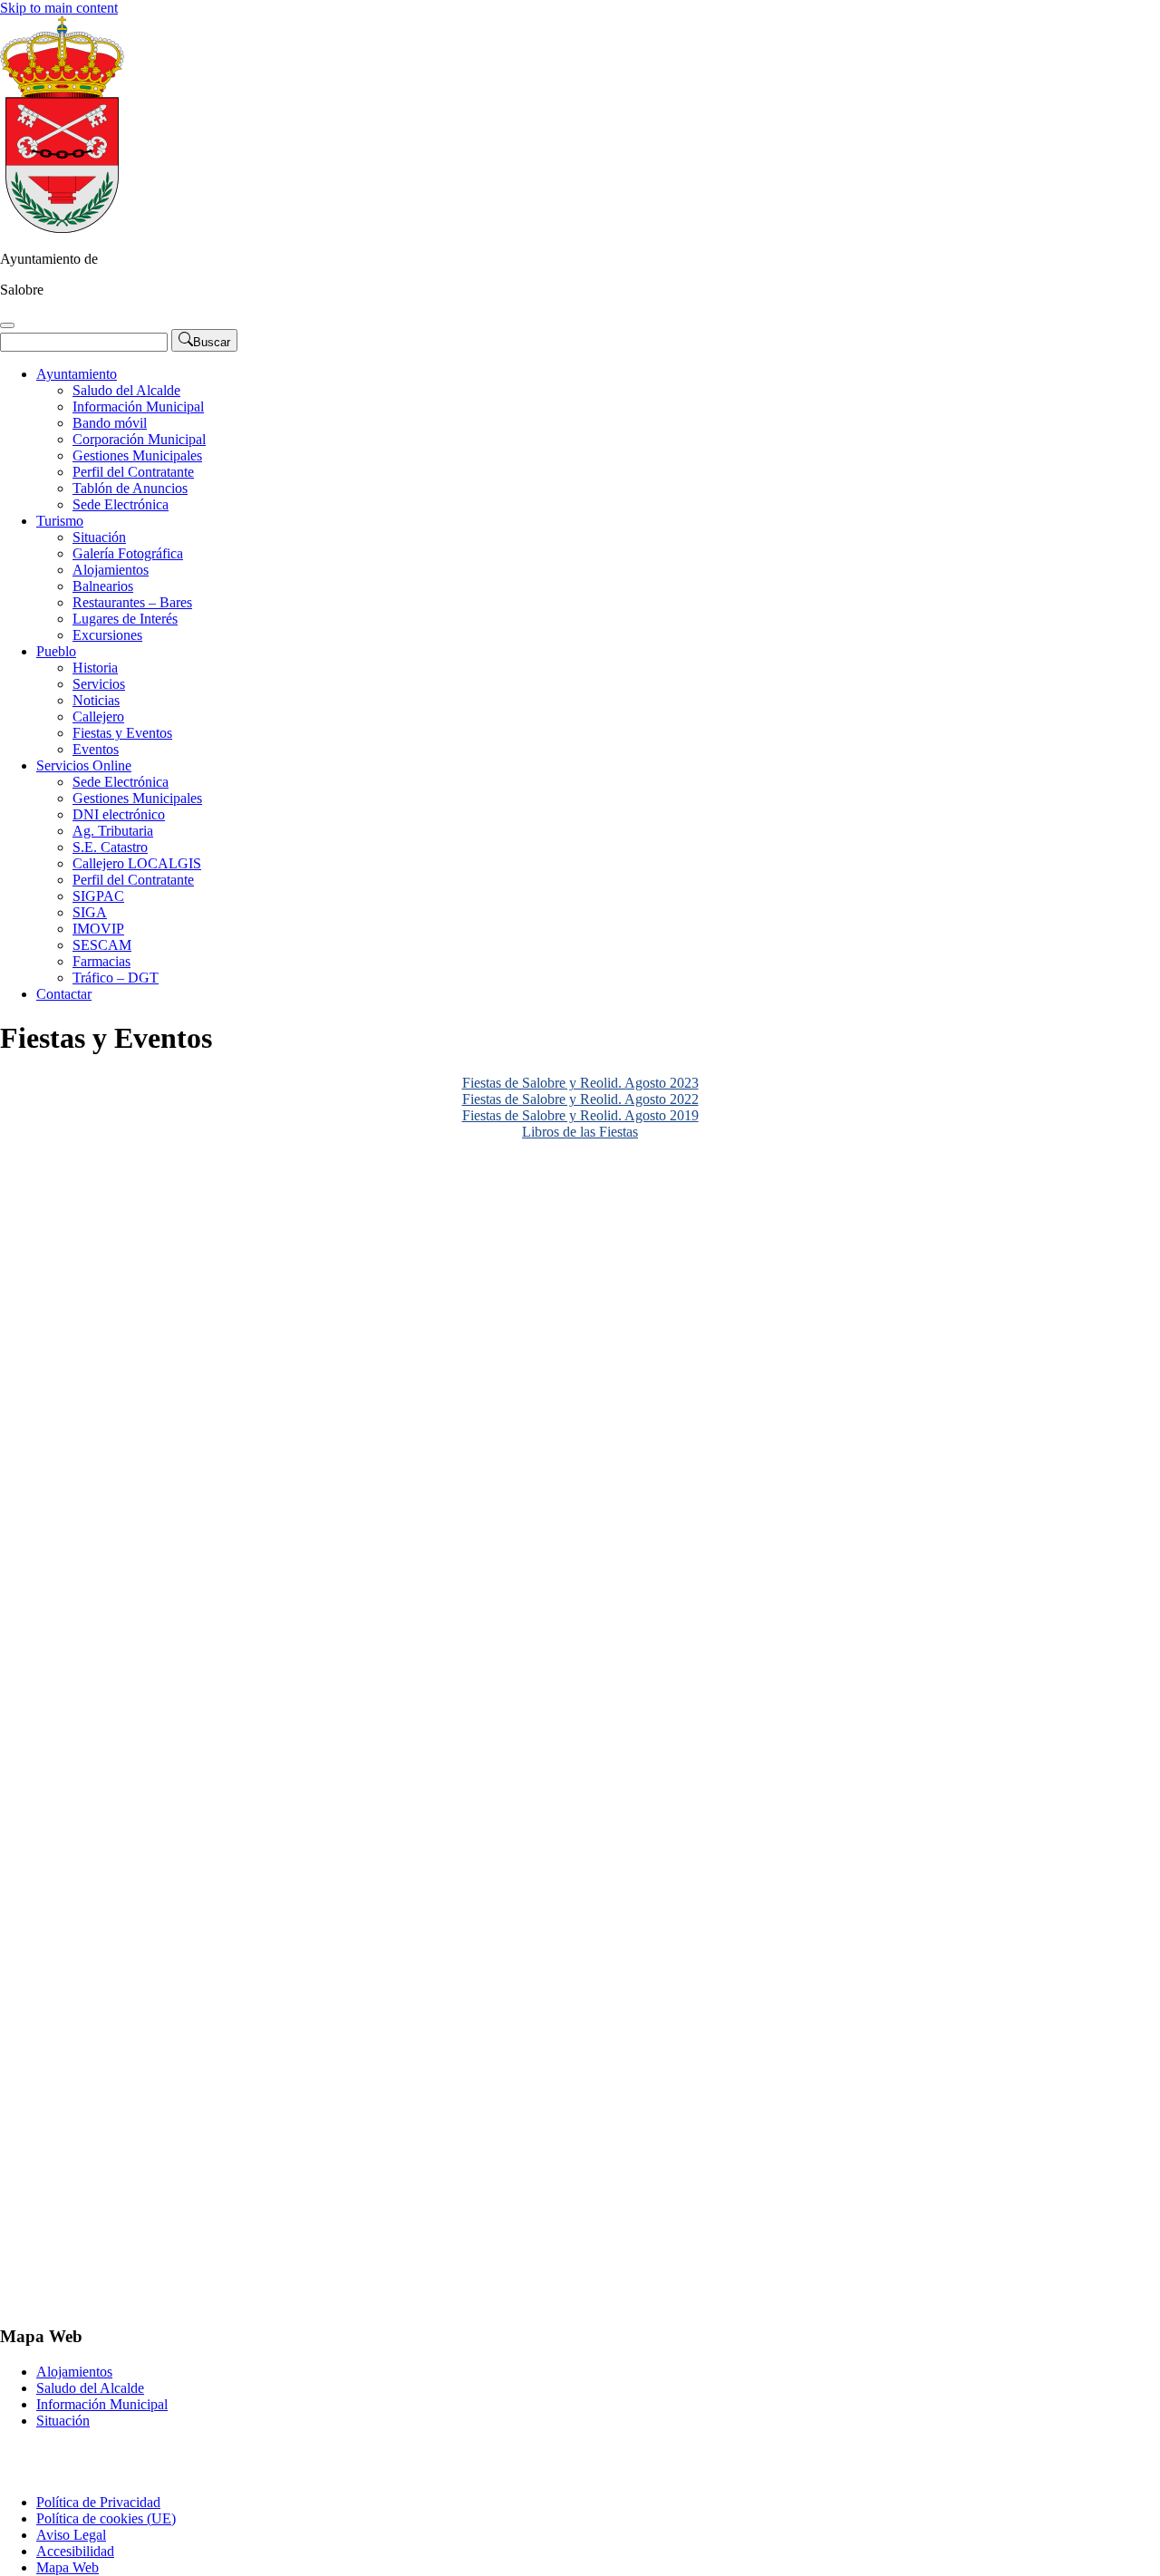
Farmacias (101, 961)
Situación (99, 537)
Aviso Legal (71, 2535)
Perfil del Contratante (133, 472)
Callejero (98, 717)
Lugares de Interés (125, 619)
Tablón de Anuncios (130, 488)
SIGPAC (98, 896)
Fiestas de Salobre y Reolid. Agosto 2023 (580, 1083)
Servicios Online (84, 765)
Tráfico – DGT (116, 978)
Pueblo (56, 651)
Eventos (96, 749)
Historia (95, 668)
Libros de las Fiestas (580, 1132)
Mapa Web (68, 2567)
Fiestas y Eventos (122, 733)
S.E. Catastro (110, 847)
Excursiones (107, 635)
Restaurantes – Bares (132, 602)
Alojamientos (111, 570)
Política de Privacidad (98, 2502)
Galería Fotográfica (128, 553)
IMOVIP (98, 929)
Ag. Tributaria (113, 831)
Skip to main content (59, 8)
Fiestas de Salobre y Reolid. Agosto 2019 (580, 1115)
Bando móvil (110, 423)
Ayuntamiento (77, 374)
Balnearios (103, 586)
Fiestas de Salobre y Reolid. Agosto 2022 (580, 1099)
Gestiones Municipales (137, 455)
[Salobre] (62, 228)
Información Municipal (138, 407)
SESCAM (102, 945)
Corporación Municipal (139, 439)
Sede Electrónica (121, 504)
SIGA (90, 912)
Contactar (64, 994)
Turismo (60, 521)
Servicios (99, 684)
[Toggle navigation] (7, 325)
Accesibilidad (75, 2551)
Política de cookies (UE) (106, 2518)
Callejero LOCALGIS (137, 863)
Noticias (96, 700)
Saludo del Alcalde (126, 390)
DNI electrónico (119, 814)
